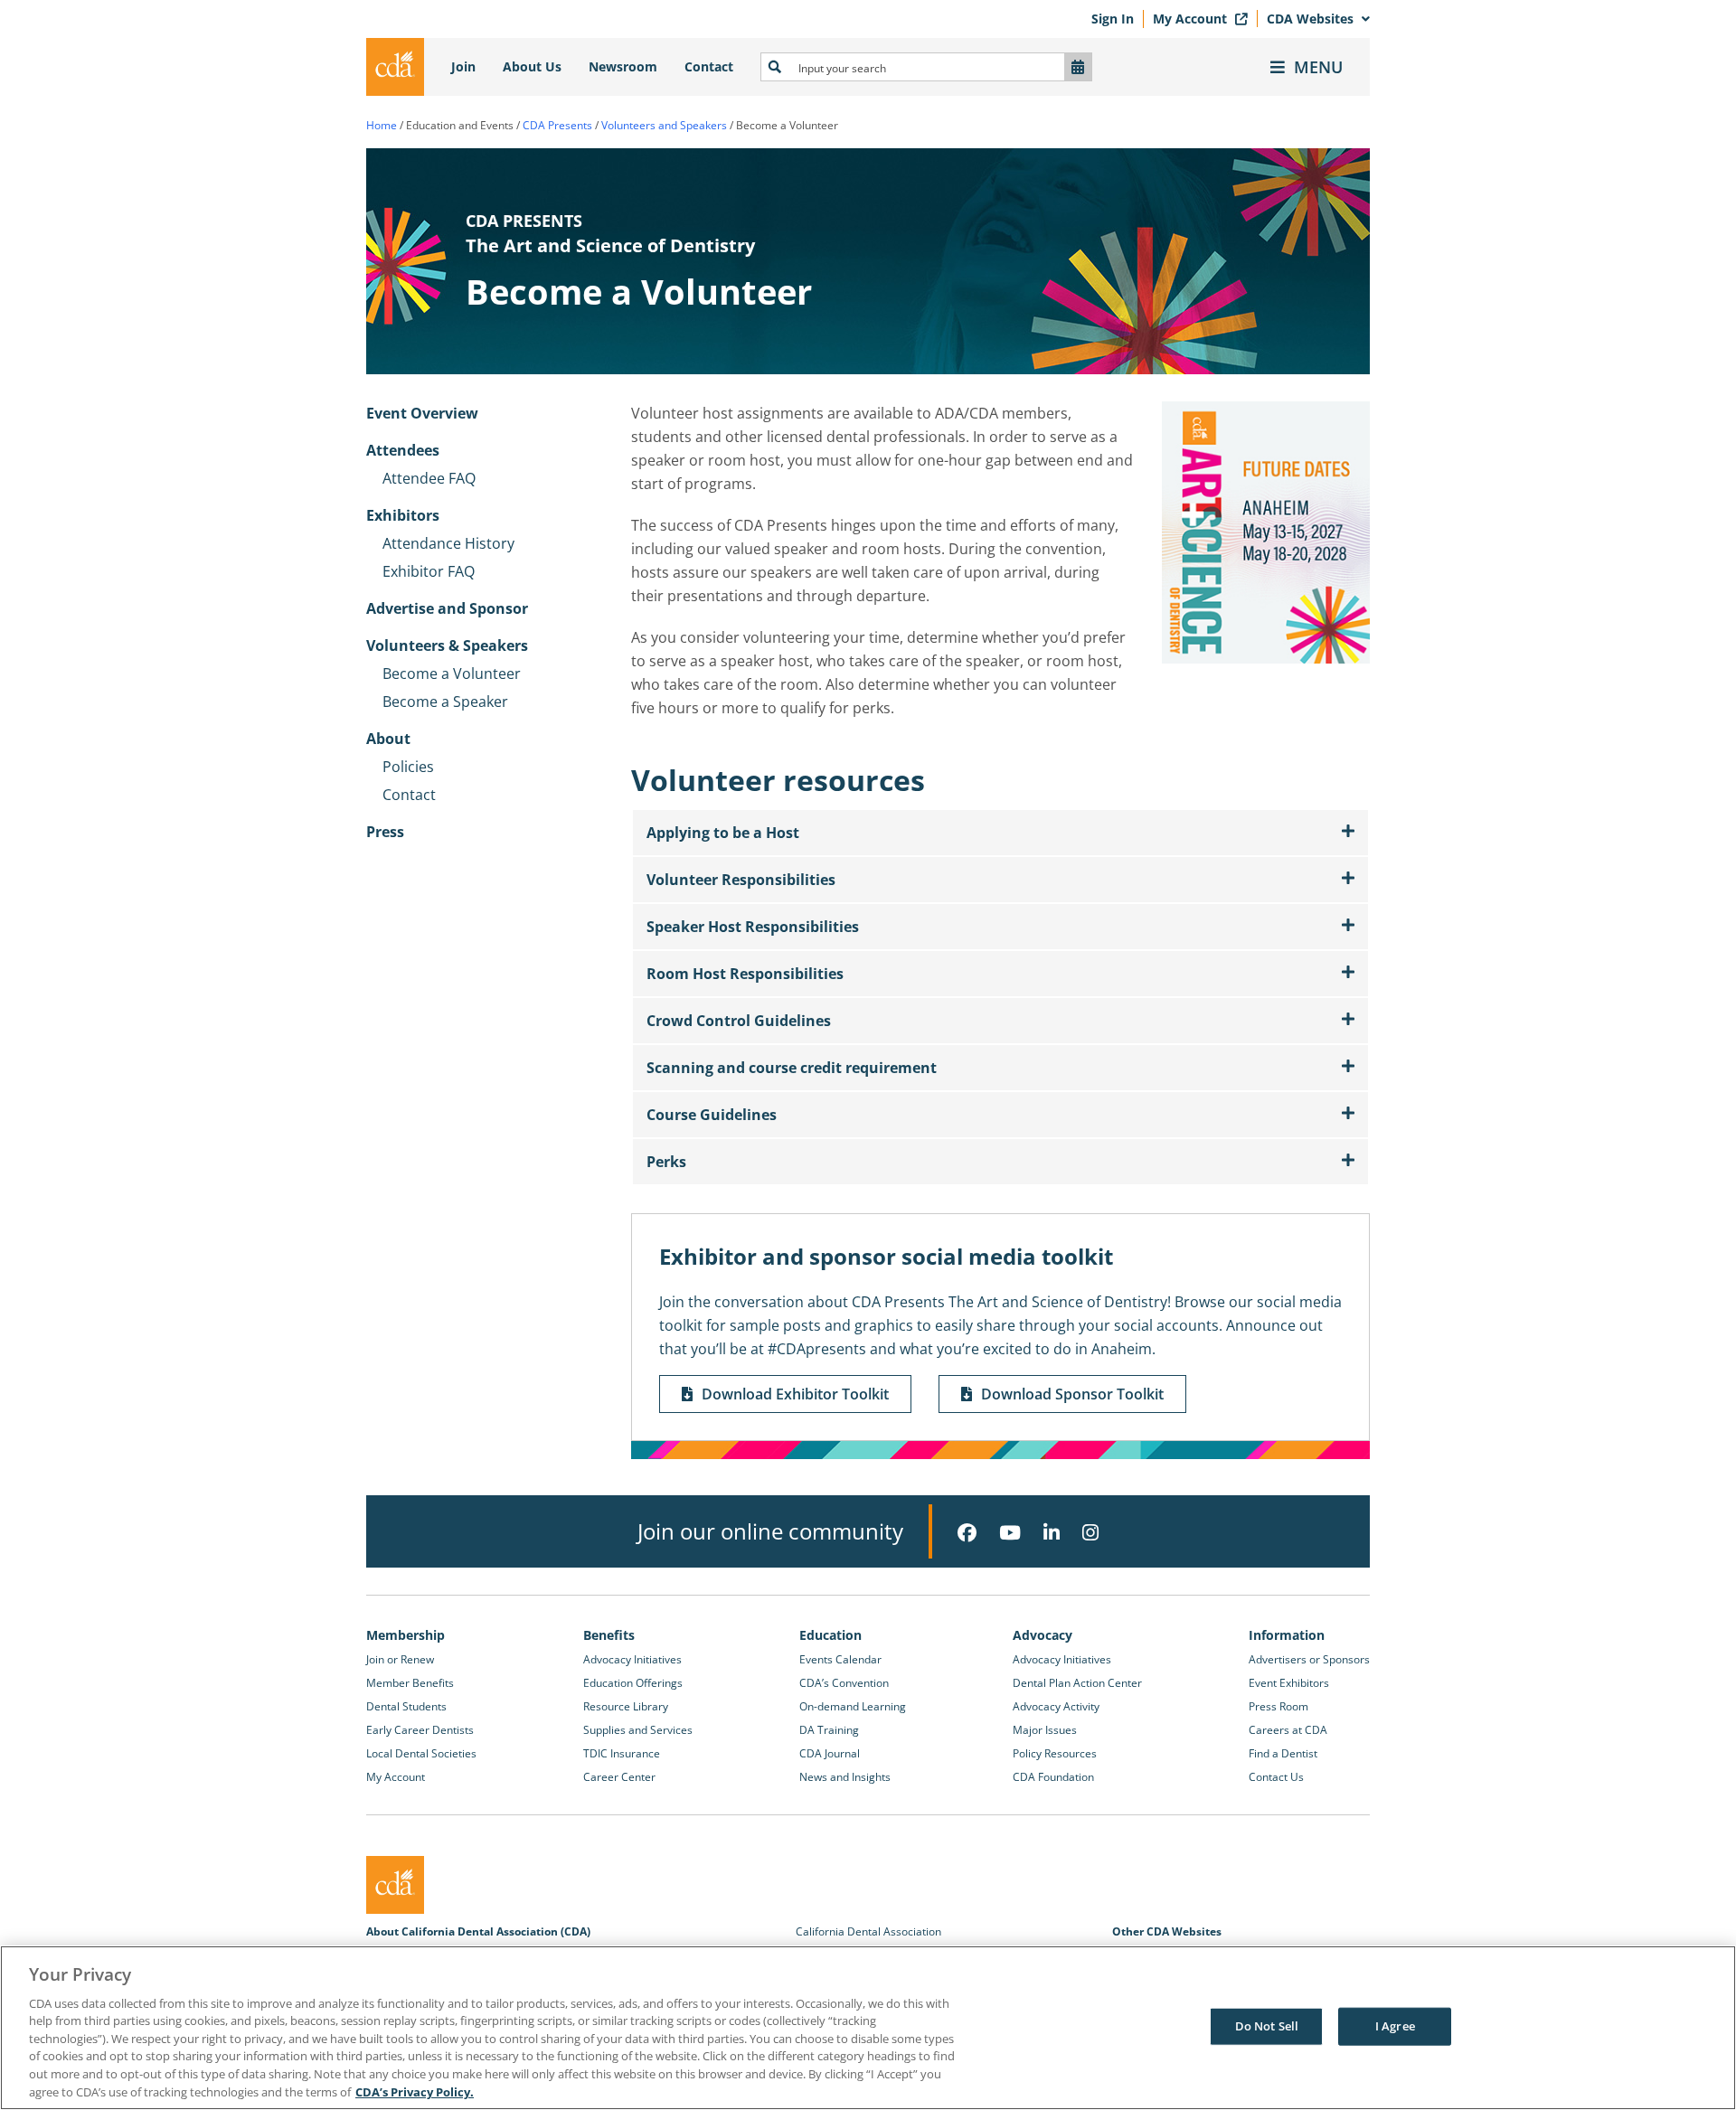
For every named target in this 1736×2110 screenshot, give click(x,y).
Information (1287, 1635)
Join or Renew (400, 1659)
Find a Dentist (1283, 1753)
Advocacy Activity (1056, 1706)
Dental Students (406, 1706)
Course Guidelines (712, 1115)
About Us (532, 66)
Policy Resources (1055, 1753)
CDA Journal (830, 1753)
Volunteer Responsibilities (741, 880)
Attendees (403, 450)
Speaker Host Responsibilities (753, 927)
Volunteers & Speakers (447, 645)
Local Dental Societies (421, 1753)
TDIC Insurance (622, 1753)
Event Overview (422, 413)
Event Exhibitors (1289, 1683)
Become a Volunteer (452, 674)
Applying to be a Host (723, 833)
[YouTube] (1010, 1533)
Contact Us (1276, 1777)
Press (385, 832)
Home (382, 125)
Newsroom (623, 66)
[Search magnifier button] (775, 67)
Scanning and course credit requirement (792, 1068)
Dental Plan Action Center (1077, 1683)
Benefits (609, 1635)
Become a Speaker (445, 702)
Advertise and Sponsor (447, 608)
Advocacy (1043, 1635)
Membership (406, 1635)
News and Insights (845, 1777)
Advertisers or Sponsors (1309, 1659)
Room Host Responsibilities (745, 974)
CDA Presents (557, 125)
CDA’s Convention (844, 1683)
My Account (1192, 19)
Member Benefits (410, 1683)
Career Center (619, 1777)
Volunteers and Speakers (664, 125)
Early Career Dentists (420, 1730)
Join (463, 66)
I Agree (1395, 2026)
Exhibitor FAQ (429, 571)
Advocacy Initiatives (632, 1659)
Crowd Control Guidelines (739, 1021)
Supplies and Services (638, 1730)
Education (830, 1635)
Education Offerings (633, 1683)
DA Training (829, 1730)
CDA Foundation (1053, 1777)
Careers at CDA (1288, 1730)
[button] (1001, 833)
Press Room (1278, 1706)
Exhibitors (403, 515)
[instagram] (1090, 1533)
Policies (408, 767)
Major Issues (1045, 1730)
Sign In (1113, 19)
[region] (868, 2028)
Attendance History (448, 543)
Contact (709, 66)
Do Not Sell (1267, 2026)
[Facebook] (967, 1533)
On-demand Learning (853, 1706)
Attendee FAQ (429, 478)
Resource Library (626, 1706)
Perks (666, 1162)
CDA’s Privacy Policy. (415, 2091)
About (388, 739)
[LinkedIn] (1052, 1533)
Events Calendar (840, 1659)
